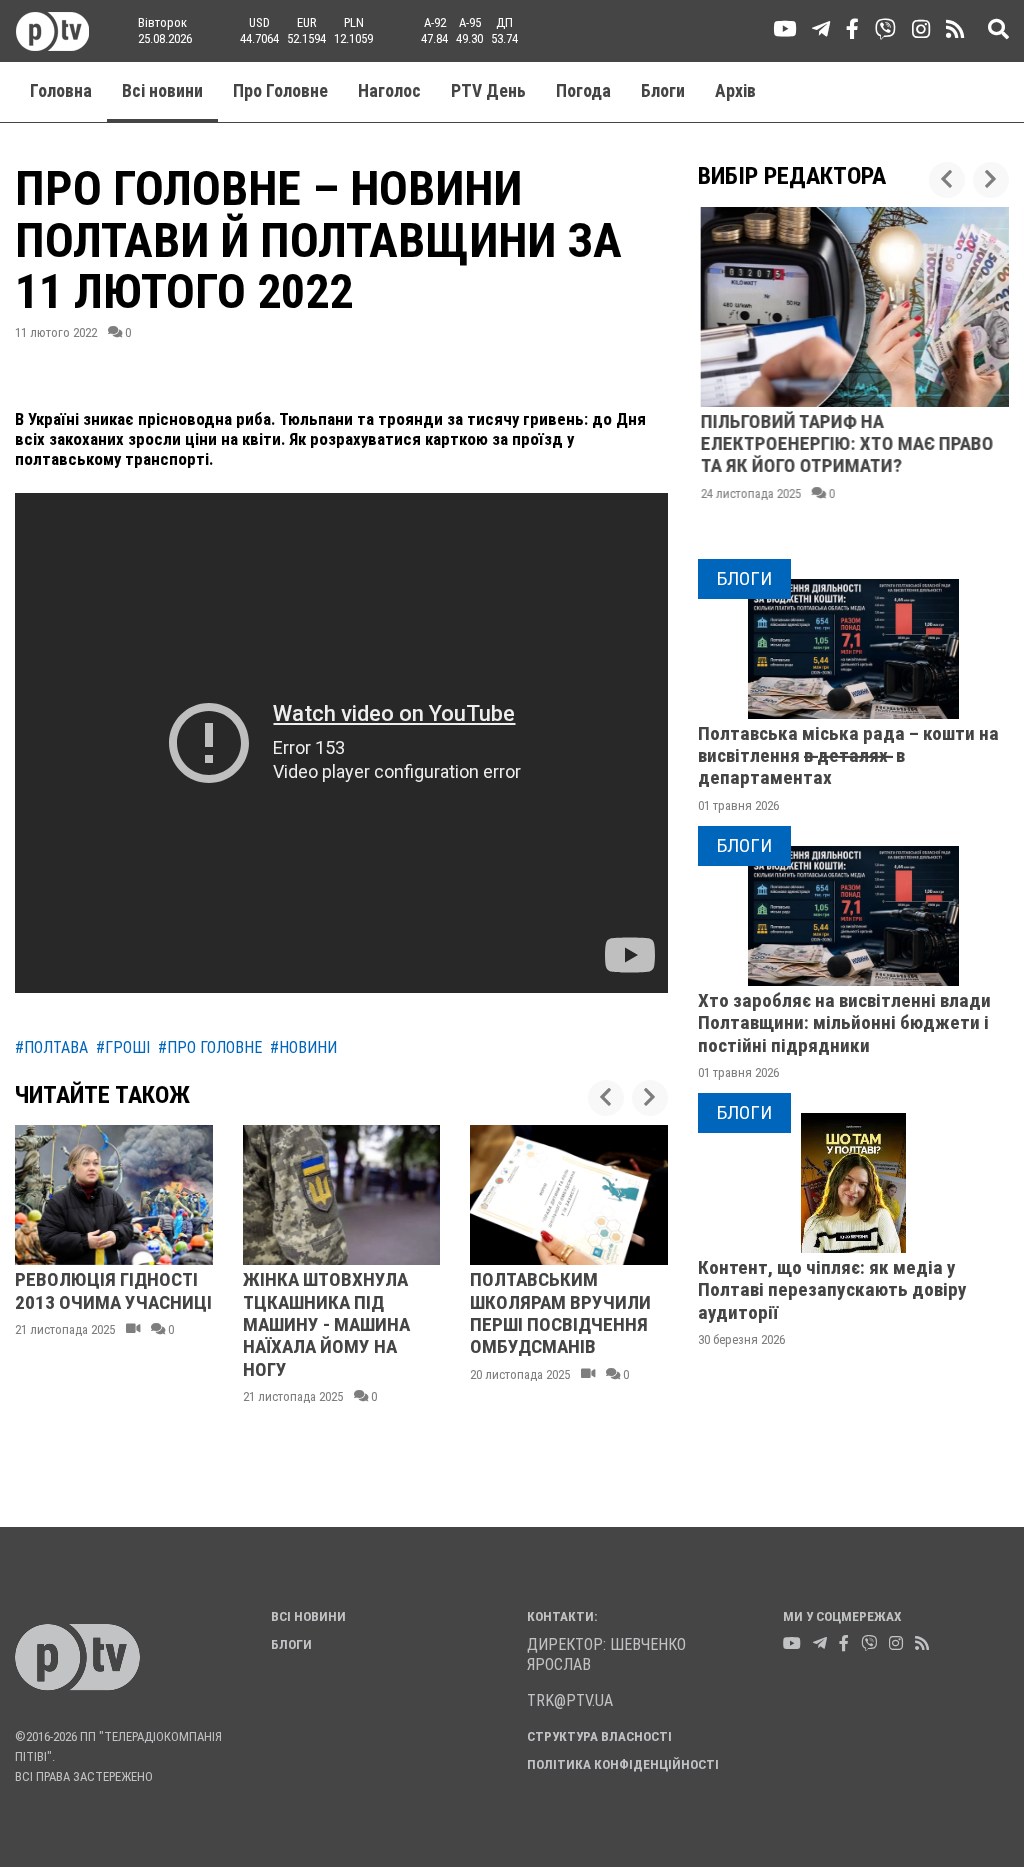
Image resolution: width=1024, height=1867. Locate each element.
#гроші (123, 1047)
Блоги (663, 91)
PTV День (488, 91)
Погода (583, 91)
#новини (303, 1047)
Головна (61, 91)
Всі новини (162, 91)
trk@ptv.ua (570, 1700)
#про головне (210, 1047)
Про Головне (280, 91)
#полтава (51, 1047)
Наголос (389, 91)
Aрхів (735, 91)
